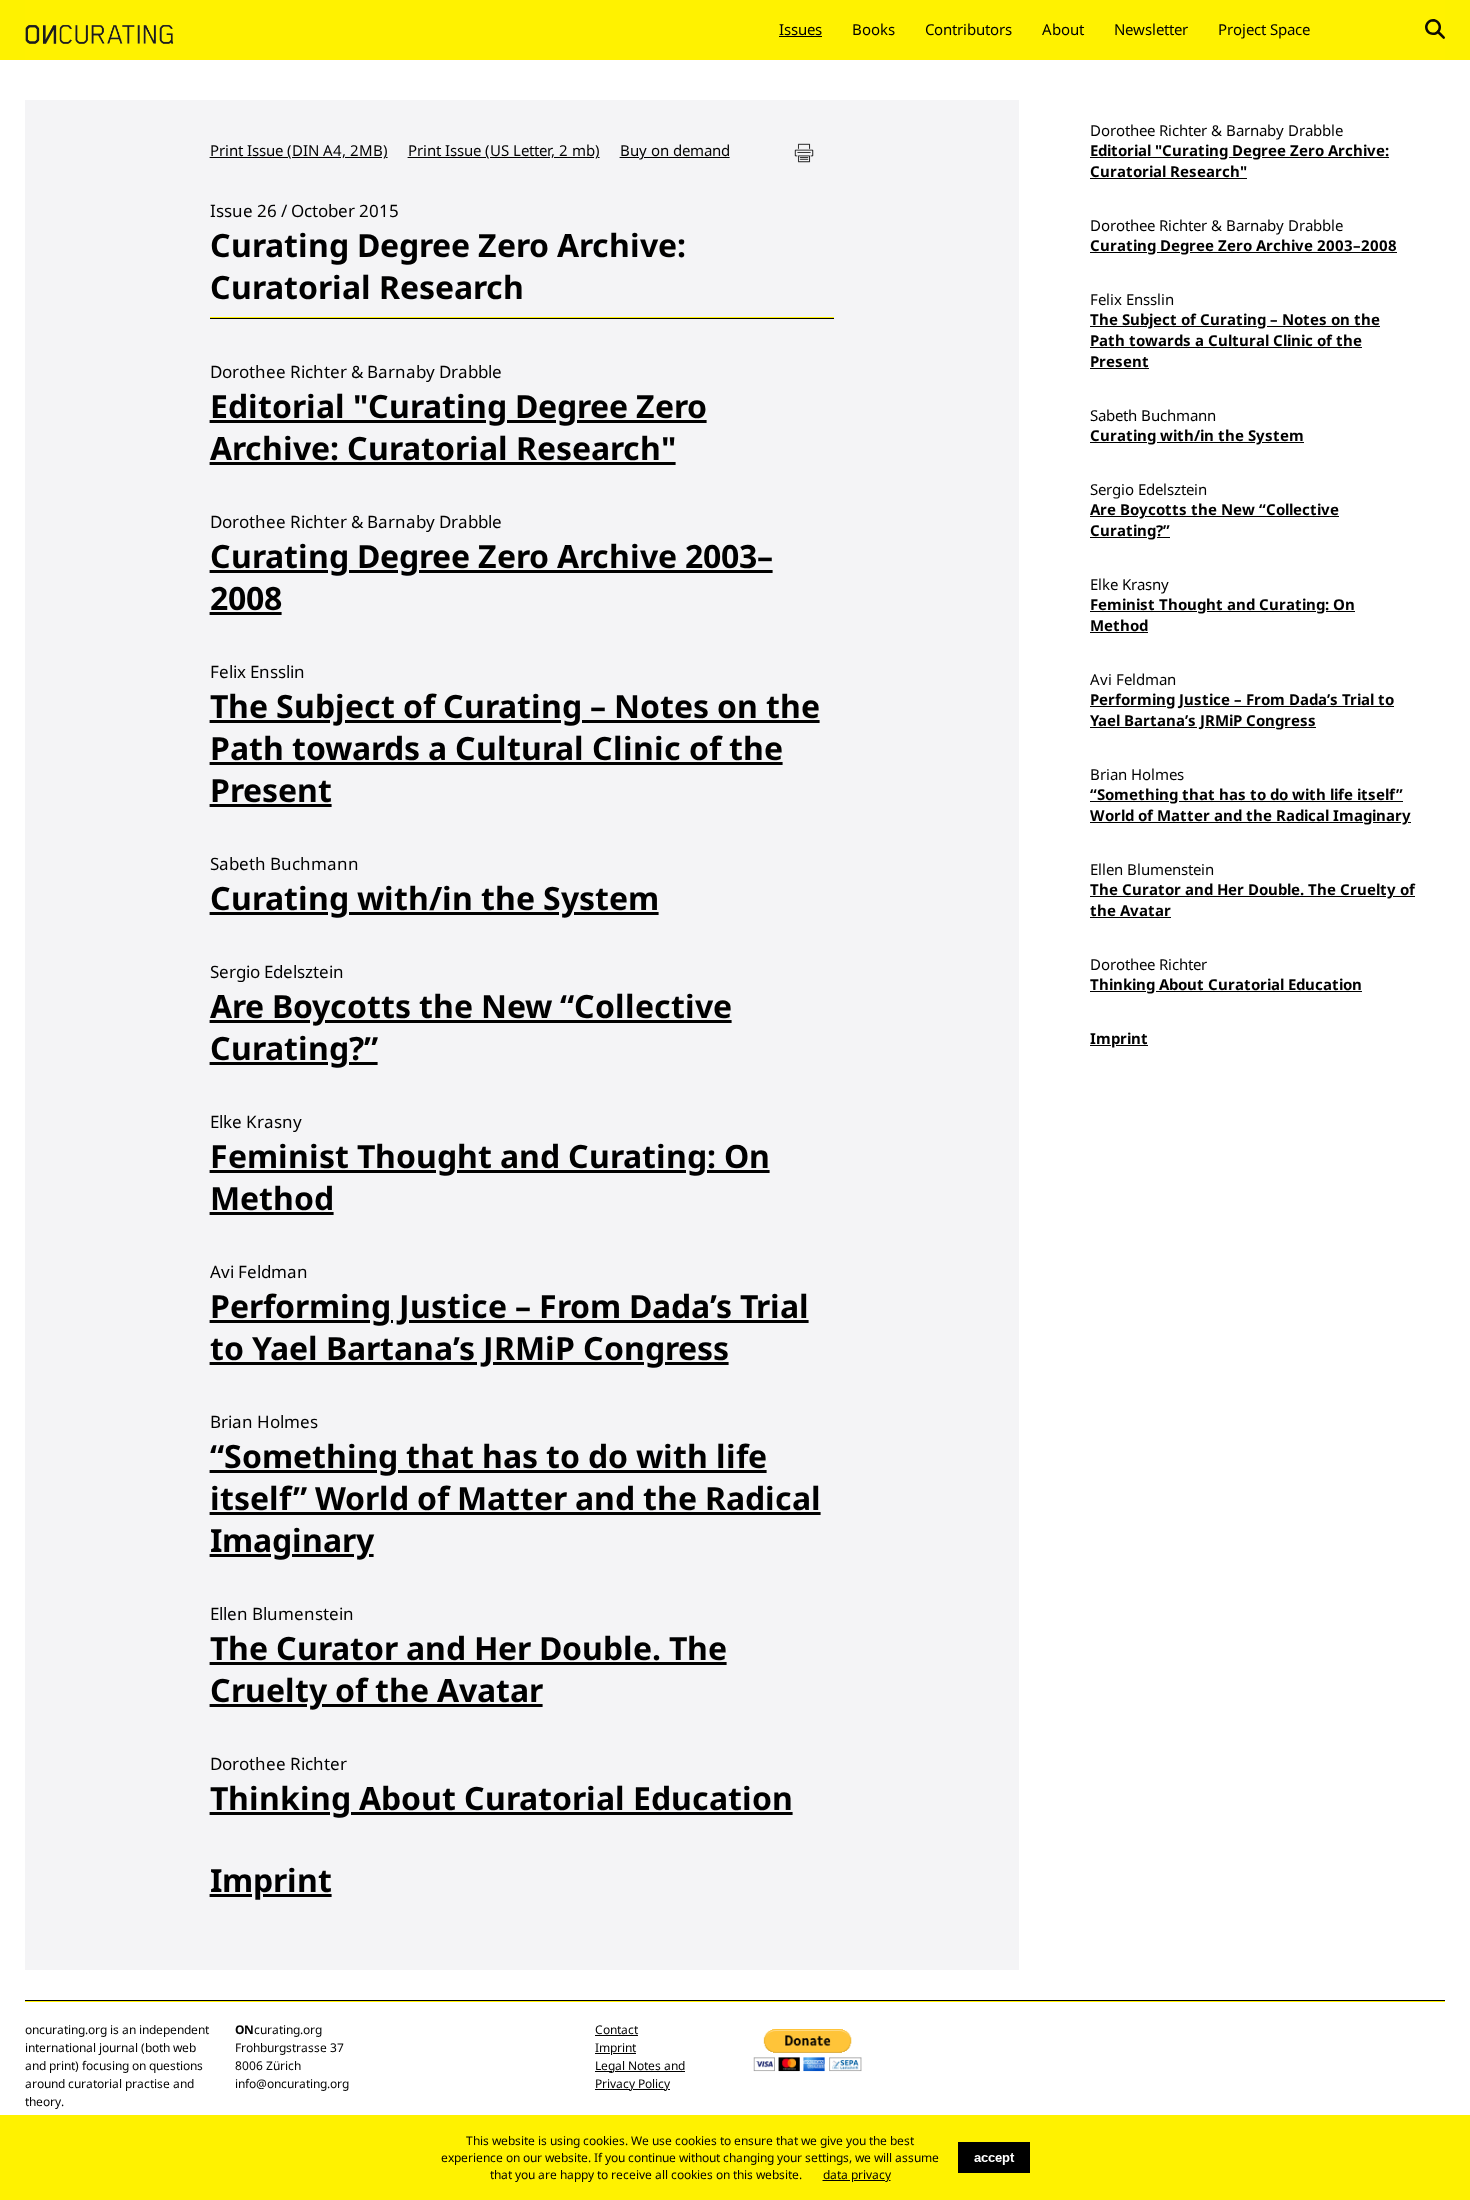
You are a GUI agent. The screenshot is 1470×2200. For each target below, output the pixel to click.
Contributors (968, 29)
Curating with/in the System (434, 897)
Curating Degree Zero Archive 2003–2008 (491, 576)
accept (994, 2157)
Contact (616, 2029)
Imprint (271, 1879)
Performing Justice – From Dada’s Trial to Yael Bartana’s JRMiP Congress (509, 1326)
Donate (1367, 29)
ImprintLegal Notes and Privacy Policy (640, 2065)
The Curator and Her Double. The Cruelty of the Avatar (468, 1668)
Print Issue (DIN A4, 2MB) (299, 150)
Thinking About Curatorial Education (501, 1797)
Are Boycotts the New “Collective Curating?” (471, 1026)
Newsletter (1151, 29)
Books (873, 29)
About (1063, 29)
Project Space (1264, 29)
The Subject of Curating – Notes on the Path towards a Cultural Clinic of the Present (515, 747)
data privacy (857, 2174)
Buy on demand (675, 150)
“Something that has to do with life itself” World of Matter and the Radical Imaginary (515, 1497)
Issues (800, 29)
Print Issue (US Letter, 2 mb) (504, 150)
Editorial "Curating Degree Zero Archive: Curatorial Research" (458, 426)
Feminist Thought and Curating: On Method (490, 1176)
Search (1435, 29)
